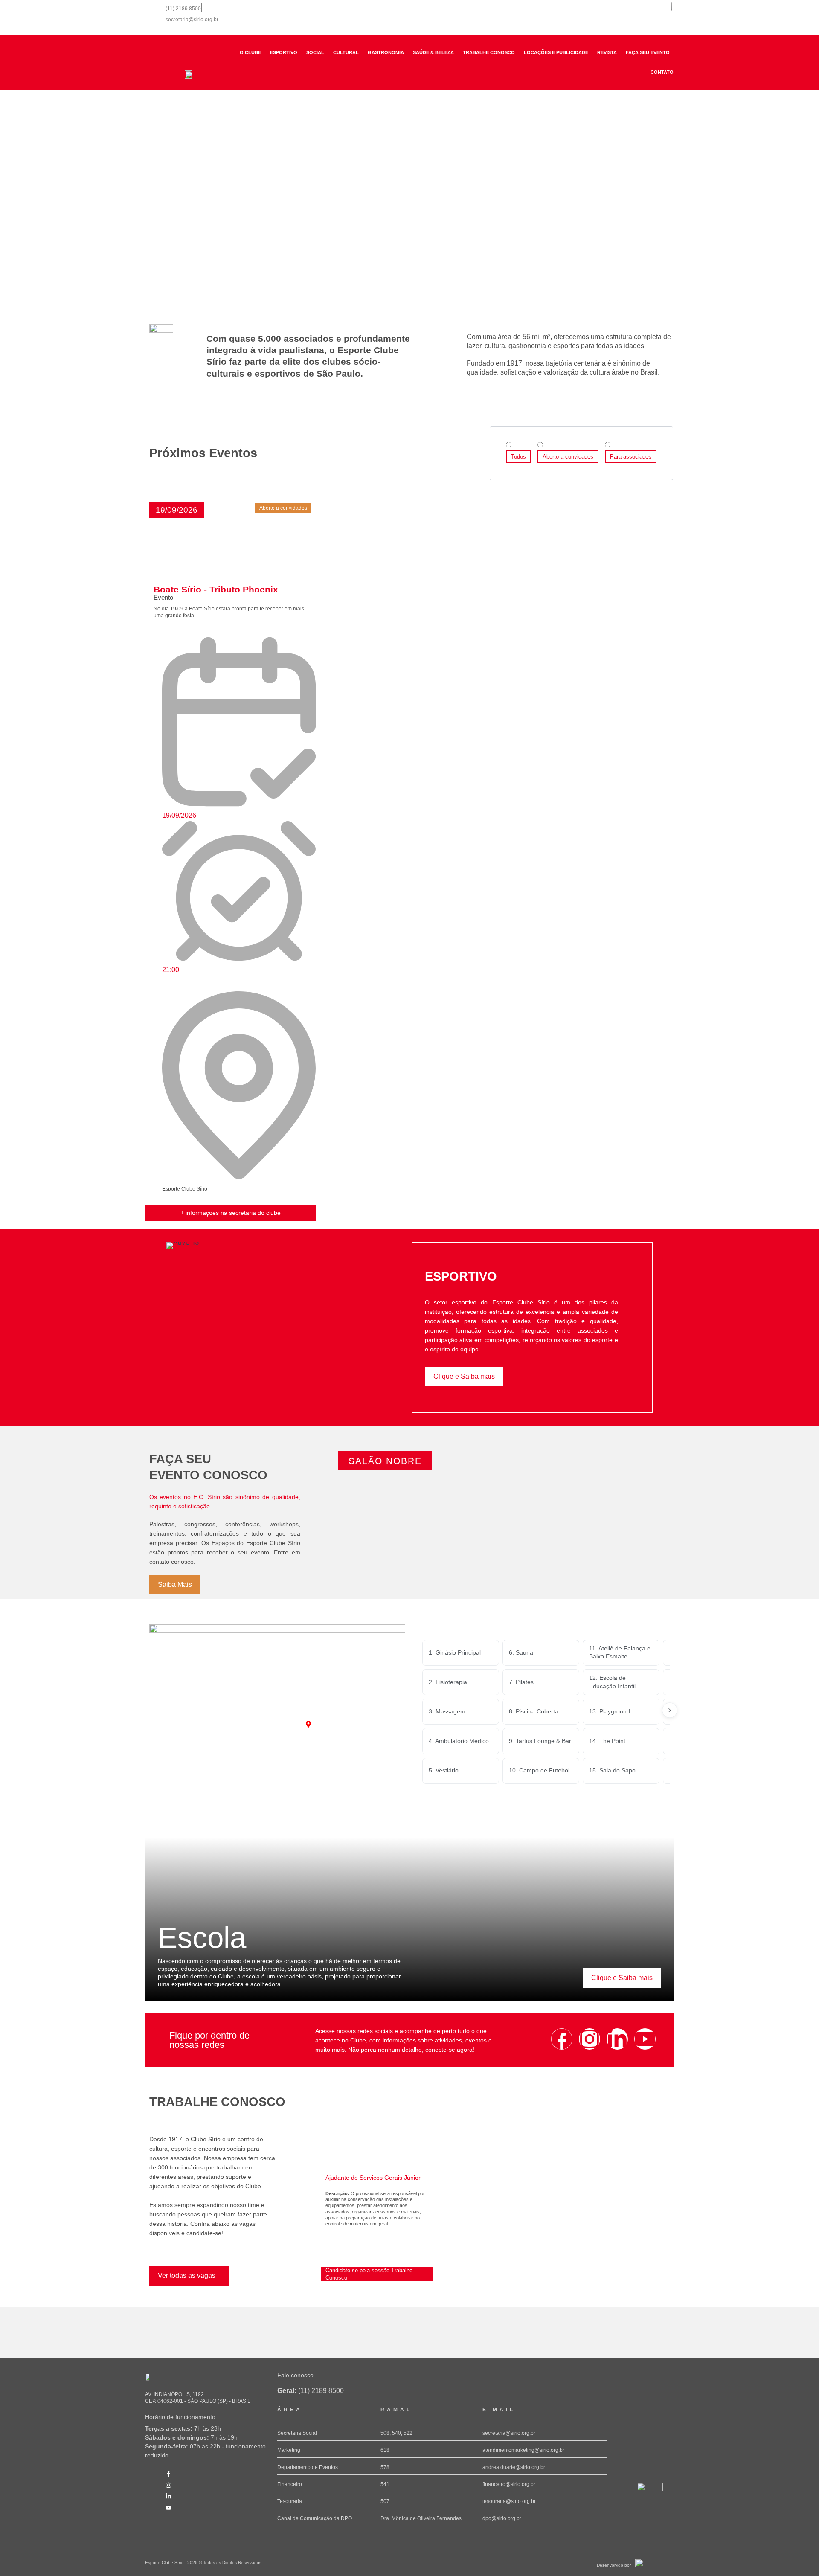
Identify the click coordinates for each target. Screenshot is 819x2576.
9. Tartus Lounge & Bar (540, 1741)
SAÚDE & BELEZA (433, 52)
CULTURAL (346, 52)
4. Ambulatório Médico (459, 1741)
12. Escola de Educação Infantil (612, 1682)
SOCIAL (315, 52)
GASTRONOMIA (386, 52)
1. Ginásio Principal (455, 1652)
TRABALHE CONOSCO (489, 52)
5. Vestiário (444, 1770)
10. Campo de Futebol (539, 1770)
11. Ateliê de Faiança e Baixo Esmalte (620, 1652)
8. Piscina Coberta (534, 1711)
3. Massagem (447, 1711)
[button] (177, 510)
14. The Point (607, 1741)
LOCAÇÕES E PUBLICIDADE (556, 52)
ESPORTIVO (284, 52)
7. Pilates (521, 1682)
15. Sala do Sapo (612, 1770)
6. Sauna (521, 1652)
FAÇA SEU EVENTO (648, 52)
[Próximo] (670, 1710)
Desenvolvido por (614, 2565)
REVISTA (607, 52)
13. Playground (610, 1711)
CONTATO (662, 72)
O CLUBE (250, 52)
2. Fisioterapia (448, 1682)
